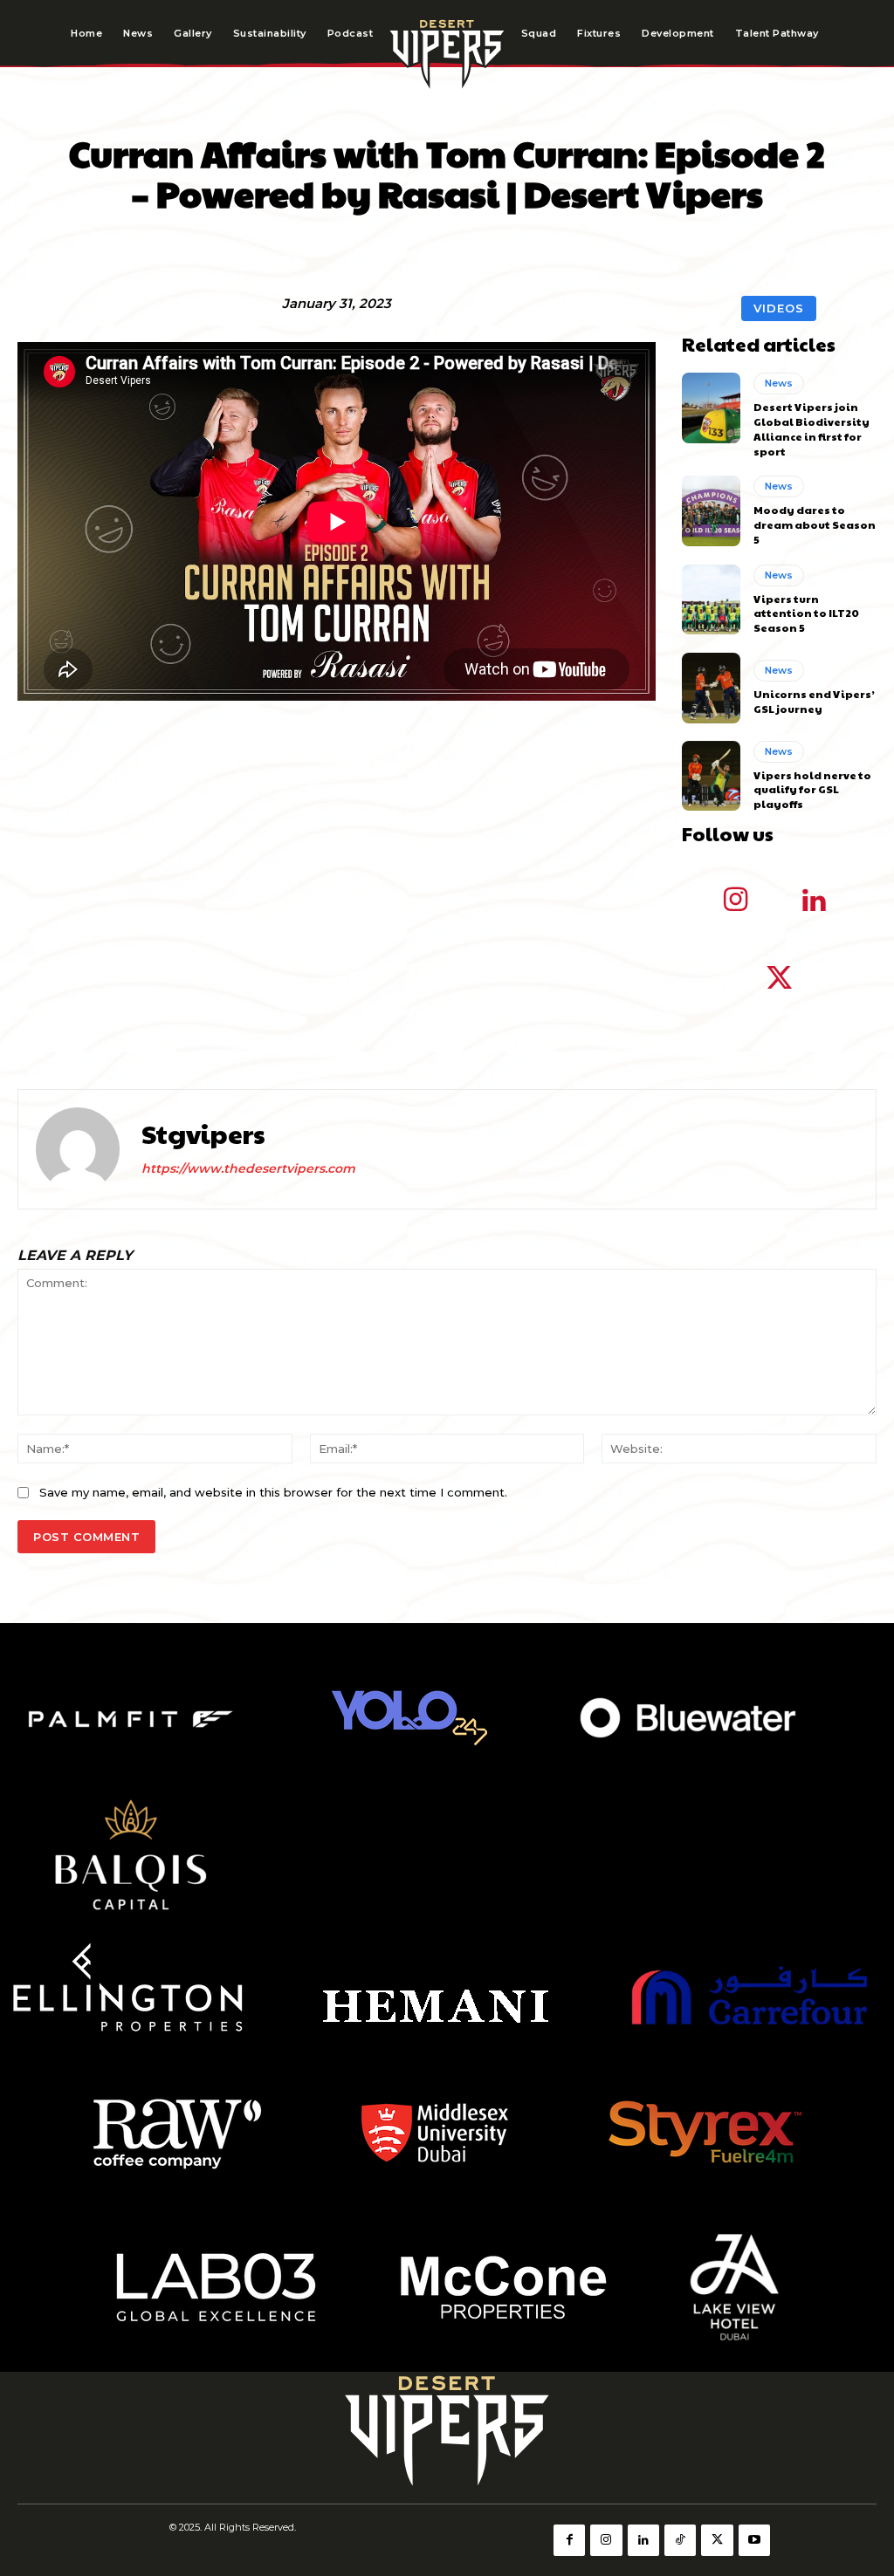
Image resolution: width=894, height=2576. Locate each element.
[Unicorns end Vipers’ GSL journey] (711, 688)
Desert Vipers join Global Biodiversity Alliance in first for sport (811, 428)
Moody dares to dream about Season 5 (815, 524)
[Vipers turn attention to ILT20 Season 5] (711, 599)
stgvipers (203, 1134)
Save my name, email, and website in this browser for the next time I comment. (273, 1492)
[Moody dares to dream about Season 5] (711, 510)
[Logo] (447, 53)
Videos (779, 308)
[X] (717, 2540)
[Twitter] (779, 980)
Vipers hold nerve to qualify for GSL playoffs (812, 790)
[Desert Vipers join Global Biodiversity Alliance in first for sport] (711, 408)
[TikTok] (680, 2540)
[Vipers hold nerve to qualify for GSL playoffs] (711, 776)
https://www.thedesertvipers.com (248, 1168)
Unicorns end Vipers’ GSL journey (814, 701)
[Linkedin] (814, 901)
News (779, 383)
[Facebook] (569, 2540)
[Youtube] (754, 2540)
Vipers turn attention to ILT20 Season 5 (806, 613)
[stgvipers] (78, 1149)
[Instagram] (735, 901)
